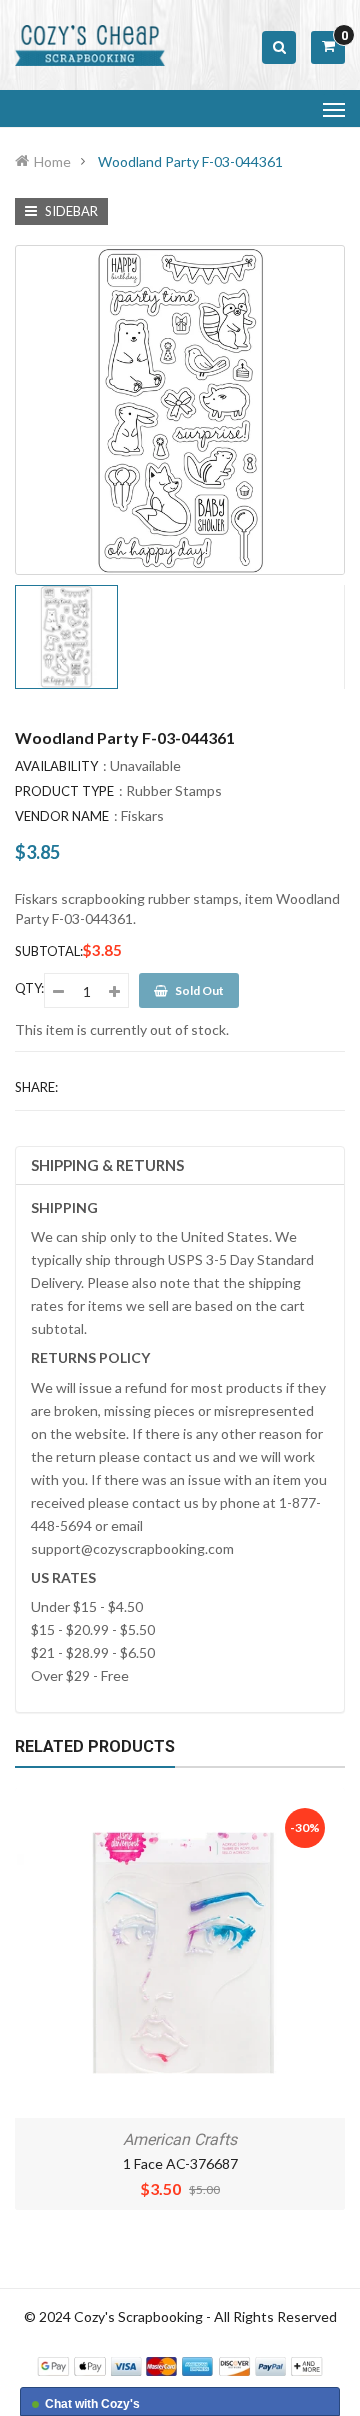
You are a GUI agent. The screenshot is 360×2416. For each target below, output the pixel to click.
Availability (56, 766)
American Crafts (180, 2139)
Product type (64, 791)
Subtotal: (49, 951)
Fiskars (142, 815)
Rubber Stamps (174, 790)
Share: (36, 1087)
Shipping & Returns (107, 1165)
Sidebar (70, 211)
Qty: (29, 988)
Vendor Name (62, 816)
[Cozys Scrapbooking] (180, 2364)
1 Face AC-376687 (180, 2163)
